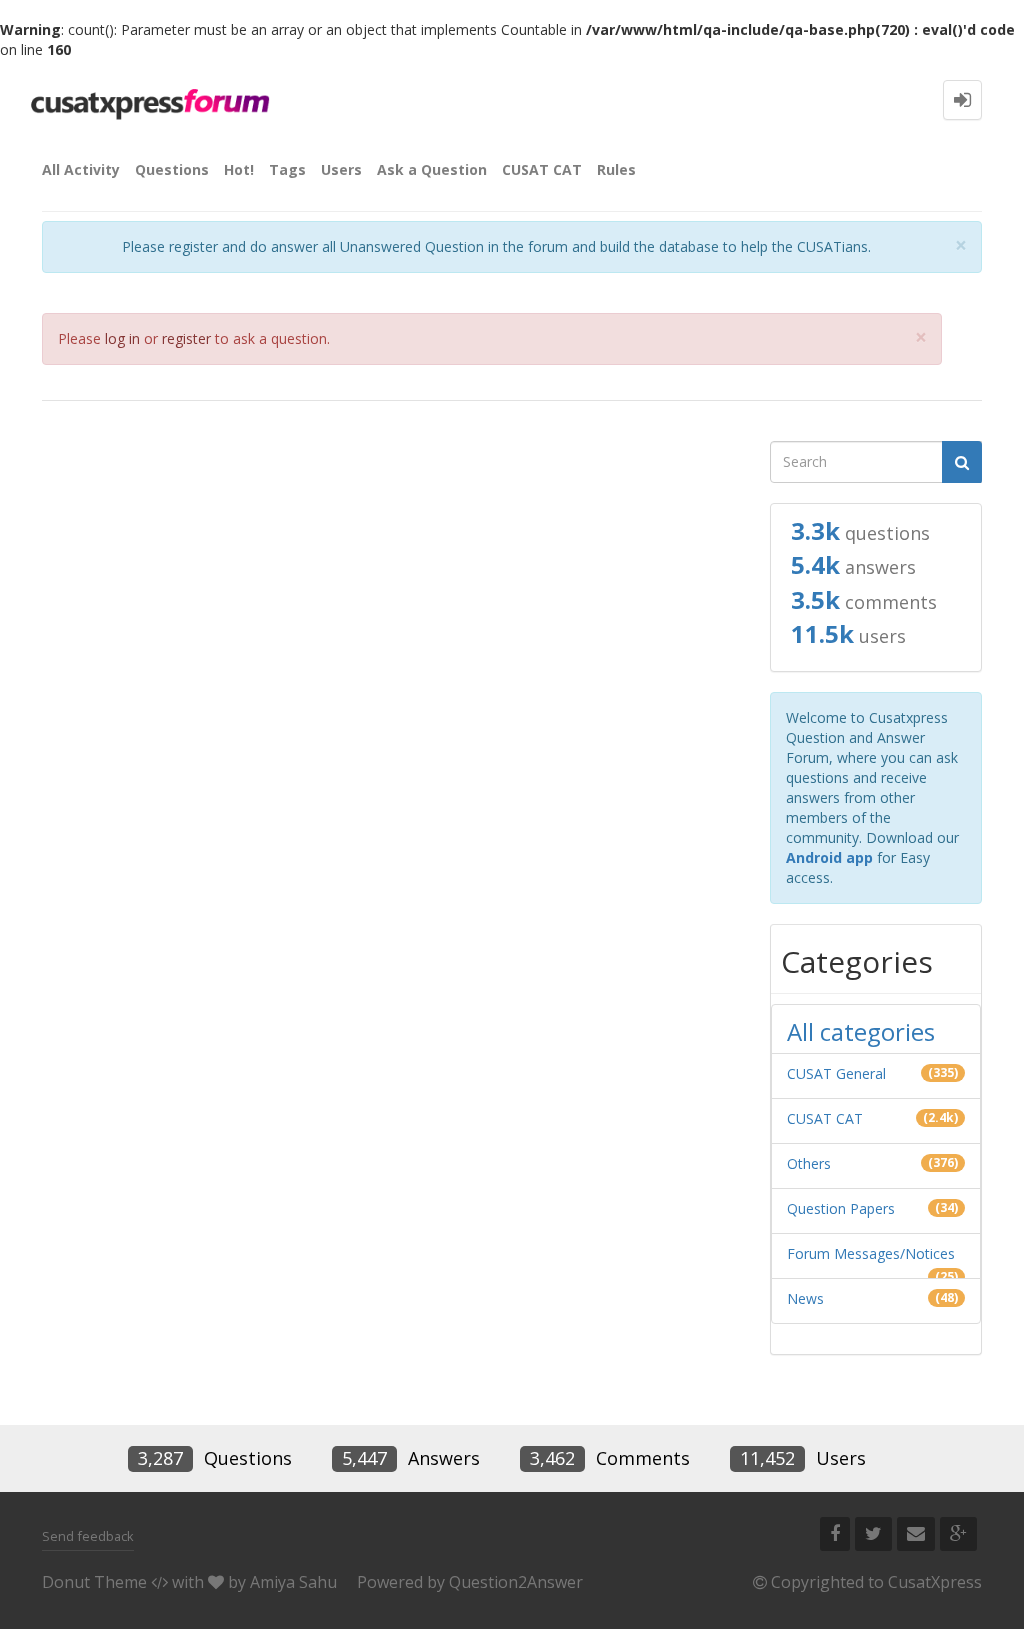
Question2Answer (516, 1582)
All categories (861, 1031)
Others (809, 1163)
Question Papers (841, 1208)
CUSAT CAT (542, 169)
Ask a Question (432, 169)
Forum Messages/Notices (871, 1253)
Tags (287, 169)
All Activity (81, 169)
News (805, 1298)
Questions (172, 169)
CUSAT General (836, 1073)
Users (341, 169)
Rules (616, 169)
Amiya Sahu (293, 1582)
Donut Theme (94, 1582)
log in (122, 338)
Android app (829, 857)
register (186, 338)
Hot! (239, 169)
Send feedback (88, 1536)
